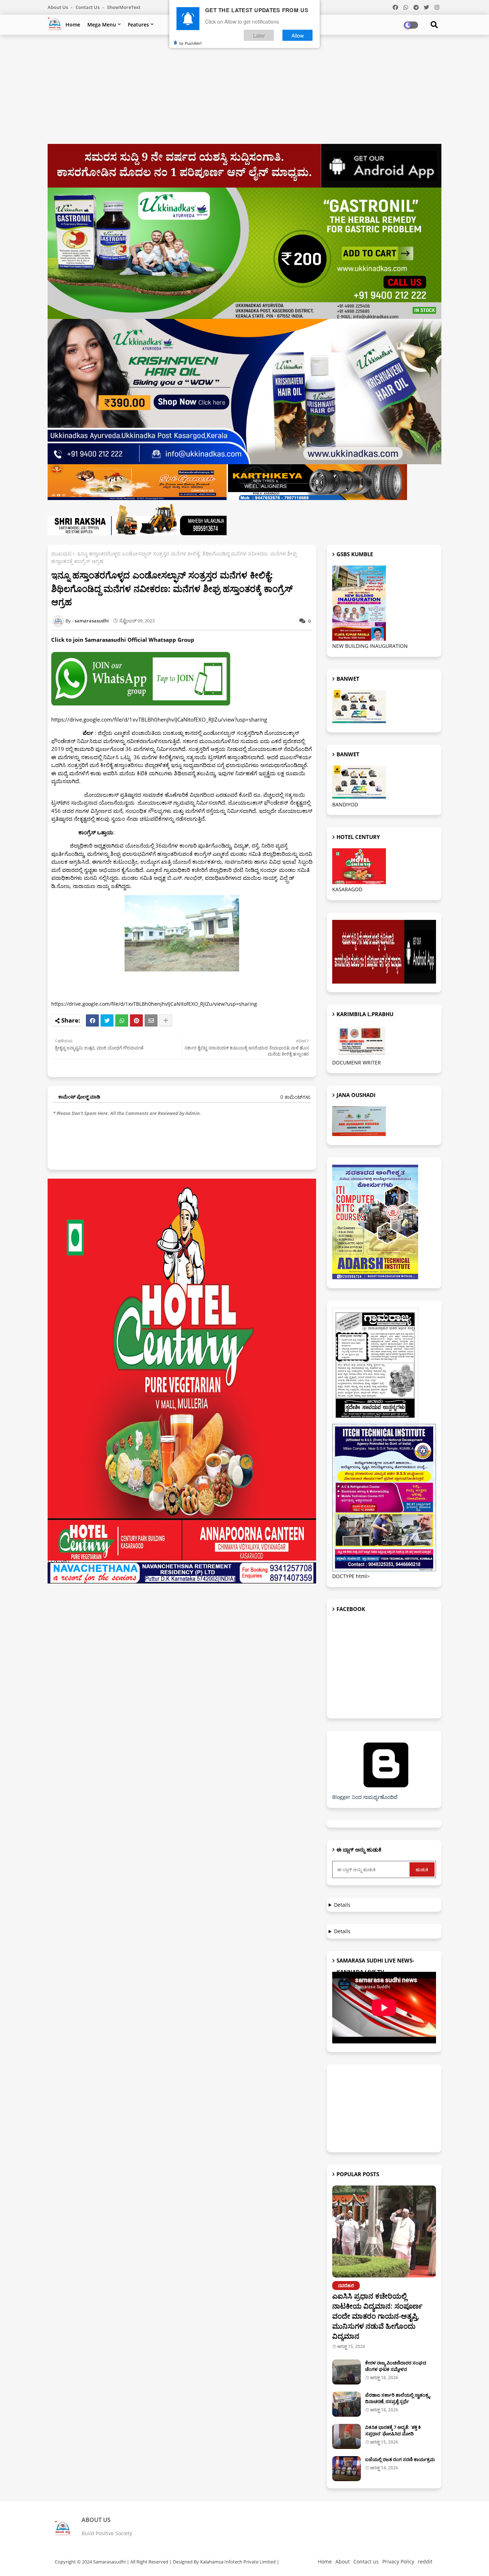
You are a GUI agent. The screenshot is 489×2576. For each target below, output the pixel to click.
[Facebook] (92, 1020)
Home (73, 25)
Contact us (88, 7)
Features (138, 25)
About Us (58, 7)
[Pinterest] (136, 1020)
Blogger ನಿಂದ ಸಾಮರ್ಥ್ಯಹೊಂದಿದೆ (365, 1797)
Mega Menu (102, 25)
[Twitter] (107, 1020)
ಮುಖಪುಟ (61, 554)
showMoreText (124, 7)
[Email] (151, 1020)
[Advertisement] (245, 92)
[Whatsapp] (122, 1020)
